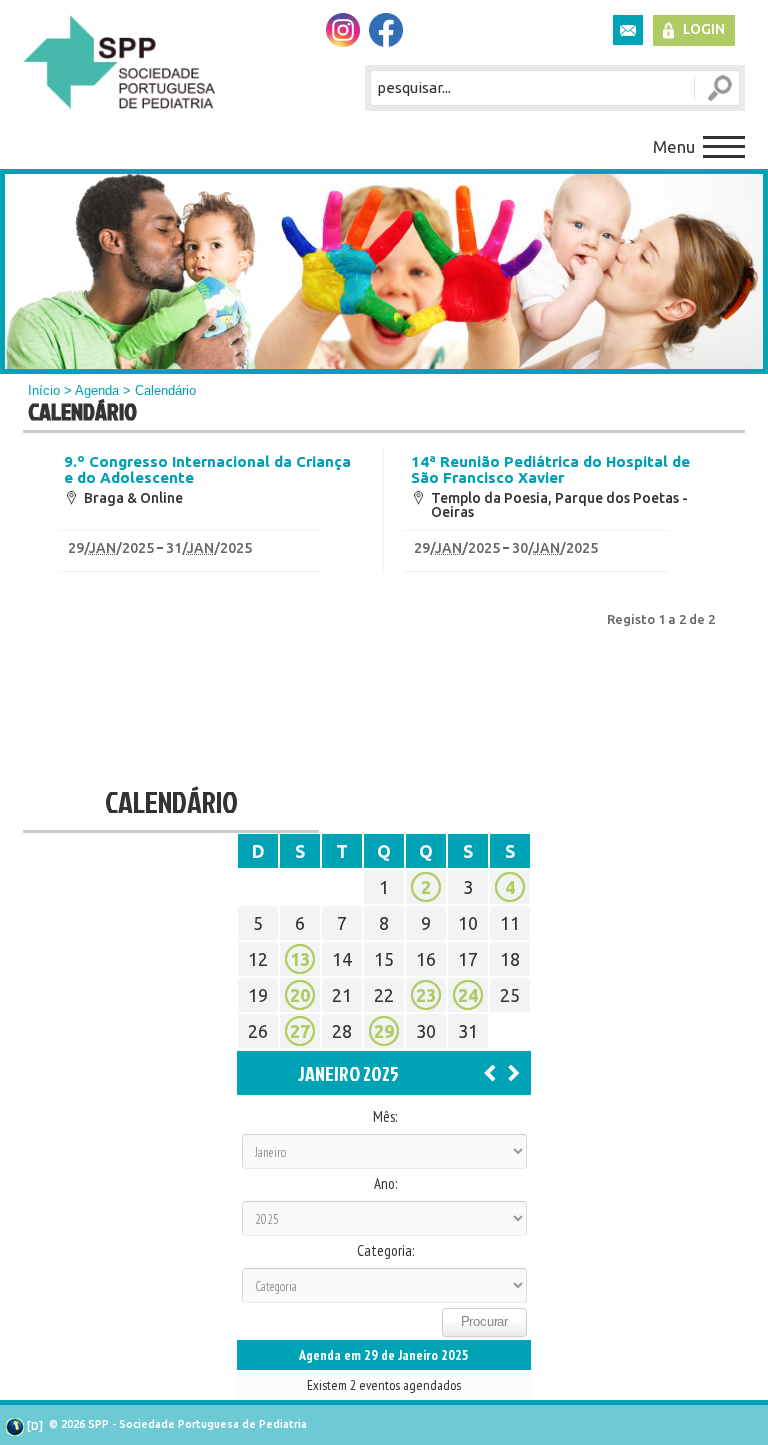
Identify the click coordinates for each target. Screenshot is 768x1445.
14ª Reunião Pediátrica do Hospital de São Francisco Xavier (550, 470)
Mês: (385, 1117)
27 (300, 1031)
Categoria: (385, 1251)
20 (300, 995)
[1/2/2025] (514, 1072)
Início (44, 390)
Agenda (97, 390)
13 (300, 959)
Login (704, 29)
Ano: (385, 1184)
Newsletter (628, 30)
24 (468, 995)
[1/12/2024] (490, 1072)
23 (426, 995)
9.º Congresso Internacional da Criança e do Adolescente (207, 470)
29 (384, 1031)
